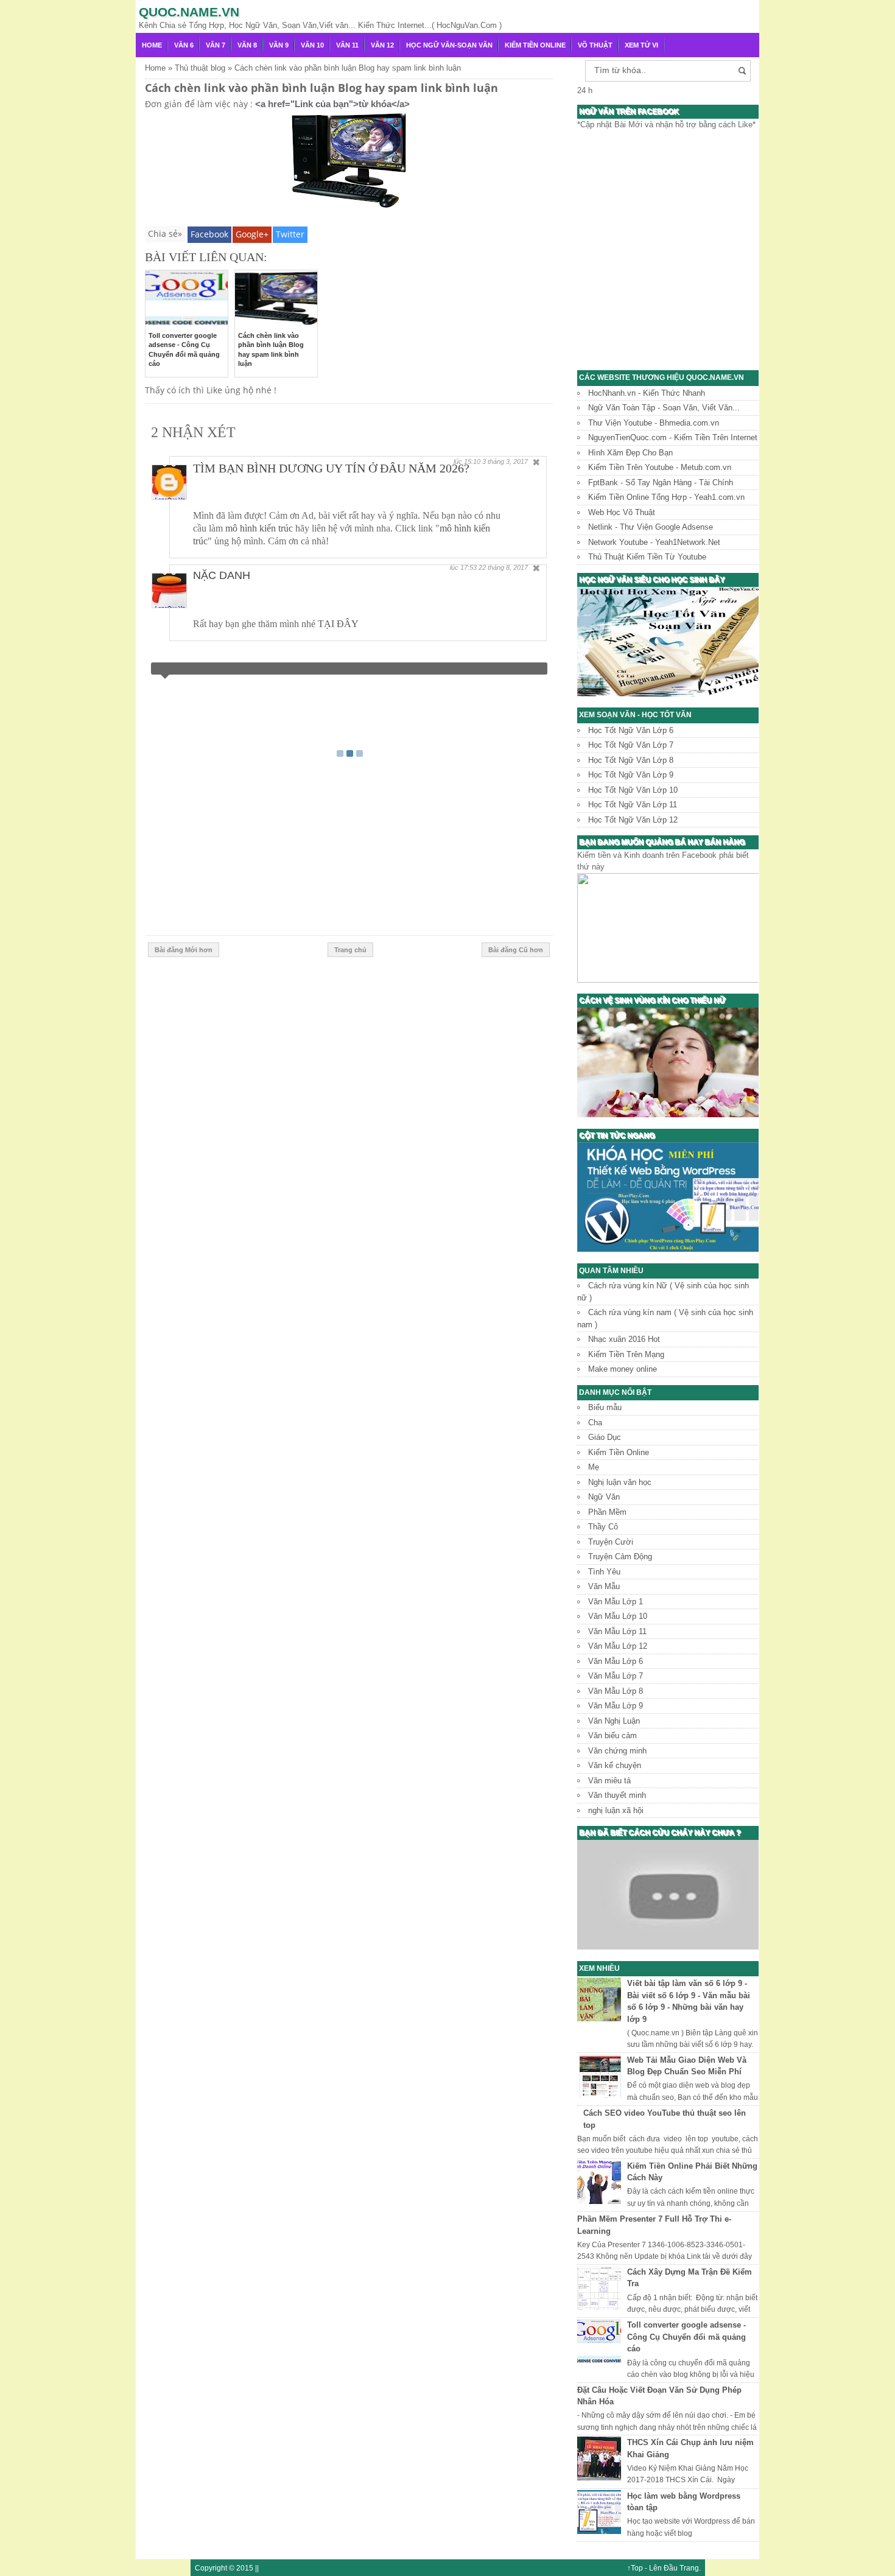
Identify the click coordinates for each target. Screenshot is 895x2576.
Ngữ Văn (604, 1497)
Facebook (209, 234)
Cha (595, 1423)
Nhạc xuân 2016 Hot (624, 1339)
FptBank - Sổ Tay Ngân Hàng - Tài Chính (661, 483)
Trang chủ (350, 950)
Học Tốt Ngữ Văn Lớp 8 (631, 760)
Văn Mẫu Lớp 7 (616, 1676)
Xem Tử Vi (641, 45)
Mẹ (594, 1467)
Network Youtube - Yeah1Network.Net (654, 542)
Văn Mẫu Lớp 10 (618, 1616)
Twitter (290, 234)
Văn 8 (247, 45)
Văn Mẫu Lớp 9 (616, 1706)
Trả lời (520, 504)
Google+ (252, 234)
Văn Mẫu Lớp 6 (616, 1661)
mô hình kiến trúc (259, 528)
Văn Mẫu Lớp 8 (616, 1691)
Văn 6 (184, 45)
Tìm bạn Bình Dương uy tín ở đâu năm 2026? (331, 468)
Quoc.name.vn (189, 12)
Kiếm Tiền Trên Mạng (626, 1354)
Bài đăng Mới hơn (184, 950)
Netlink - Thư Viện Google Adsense (651, 527)
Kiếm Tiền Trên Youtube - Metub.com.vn (660, 467)
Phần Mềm (607, 1512)
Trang (689, 2568)
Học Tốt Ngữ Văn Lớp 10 (633, 790)
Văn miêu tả (609, 1781)
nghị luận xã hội (616, 1810)
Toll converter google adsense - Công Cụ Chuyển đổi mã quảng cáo (686, 2337)
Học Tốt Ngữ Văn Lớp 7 (631, 745)
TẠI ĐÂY (338, 624)
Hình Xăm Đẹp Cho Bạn (630, 453)
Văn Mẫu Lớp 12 (618, 1646)
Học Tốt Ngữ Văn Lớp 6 (631, 730)
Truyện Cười (611, 1542)
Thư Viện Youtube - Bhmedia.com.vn (654, 423)
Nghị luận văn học (620, 1482)
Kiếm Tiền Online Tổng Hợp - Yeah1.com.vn (666, 497)
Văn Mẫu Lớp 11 (617, 1631)
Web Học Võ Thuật (622, 512)
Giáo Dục (605, 1437)
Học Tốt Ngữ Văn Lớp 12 (633, 820)
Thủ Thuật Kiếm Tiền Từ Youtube (647, 557)
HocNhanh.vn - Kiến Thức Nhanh (647, 393)
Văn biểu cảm (612, 1735)
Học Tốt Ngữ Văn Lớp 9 (631, 775)
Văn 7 (216, 45)
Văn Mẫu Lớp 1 (616, 1602)
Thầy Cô (603, 1527)
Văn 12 (382, 45)
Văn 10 (312, 45)
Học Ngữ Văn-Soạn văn (449, 45)
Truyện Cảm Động (620, 1556)
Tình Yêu (604, 1572)
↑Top (635, 2568)
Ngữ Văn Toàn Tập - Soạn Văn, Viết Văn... (664, 408)
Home (152, 45)
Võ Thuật (595, 45)
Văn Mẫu (604, 1586)
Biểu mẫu (605, 1407)
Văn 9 (279, 45)
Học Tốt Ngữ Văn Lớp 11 (633, 805)
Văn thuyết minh (617, 1795)
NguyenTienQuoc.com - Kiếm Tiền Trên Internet (673, 437)
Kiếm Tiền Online (535, 45)
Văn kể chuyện (615, 1765)
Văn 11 (347, 45)
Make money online (623, 1369)
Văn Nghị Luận (614, 1721)
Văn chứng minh (617, 1751)
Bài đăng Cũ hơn (516, 950)
